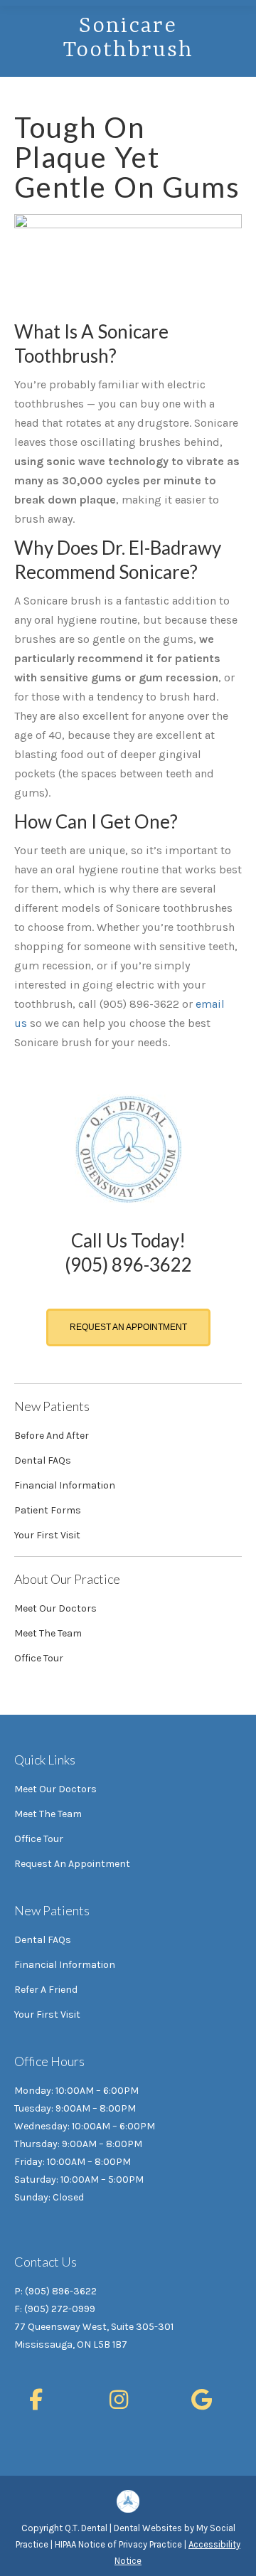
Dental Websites (148, 2528)
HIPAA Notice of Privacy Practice (118, 2544)
